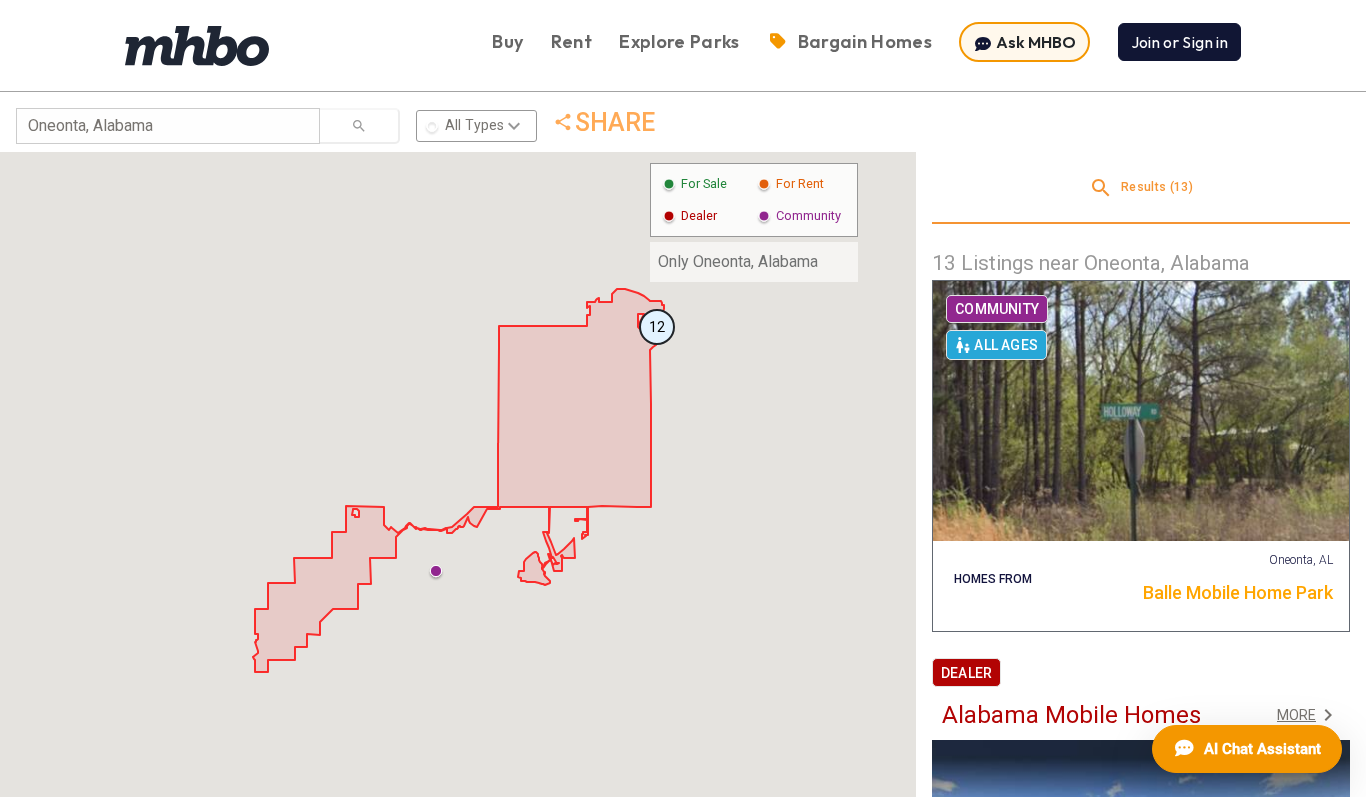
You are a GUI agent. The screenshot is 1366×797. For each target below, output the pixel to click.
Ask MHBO (1034, 42)
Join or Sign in (1179, 42)
